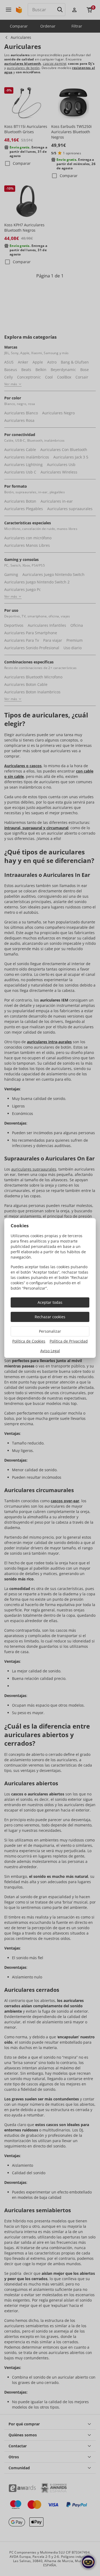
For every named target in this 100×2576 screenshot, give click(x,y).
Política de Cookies (29, 1341)
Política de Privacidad (69, 1341)
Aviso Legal (50, 1351)
